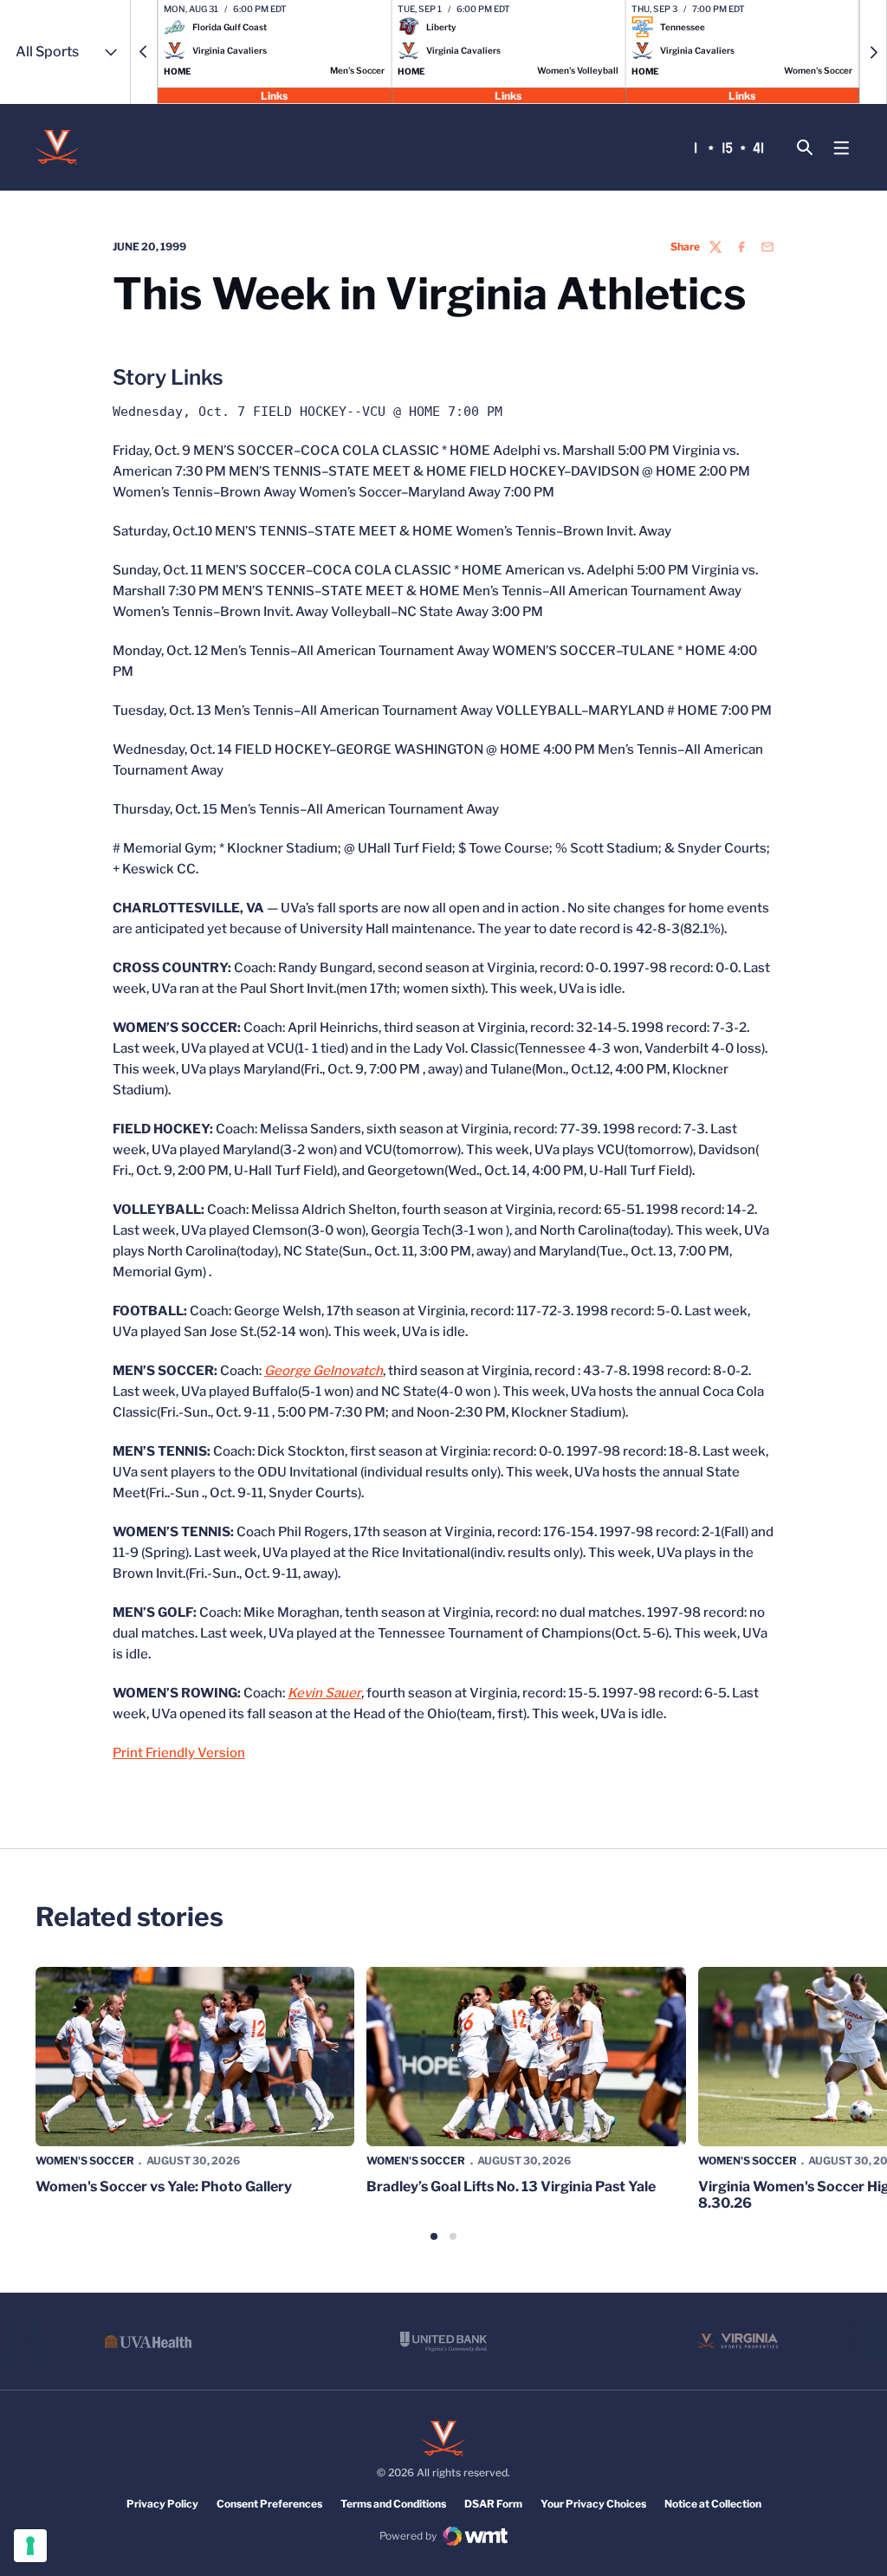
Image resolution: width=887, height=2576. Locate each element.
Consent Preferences (269, 2504)
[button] (144, 52)
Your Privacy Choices (593, 2504)
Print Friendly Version (179, 1753)
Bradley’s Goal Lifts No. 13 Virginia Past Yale (511, 2187)
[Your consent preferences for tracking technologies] (30, 2546)
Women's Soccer (85, 2161)
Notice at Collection (713, 2504)
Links (274, 95)
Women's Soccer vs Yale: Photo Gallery (164, 2187)
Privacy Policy (162, 2504)
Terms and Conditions (393, 2504)
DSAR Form (493, 2504)
